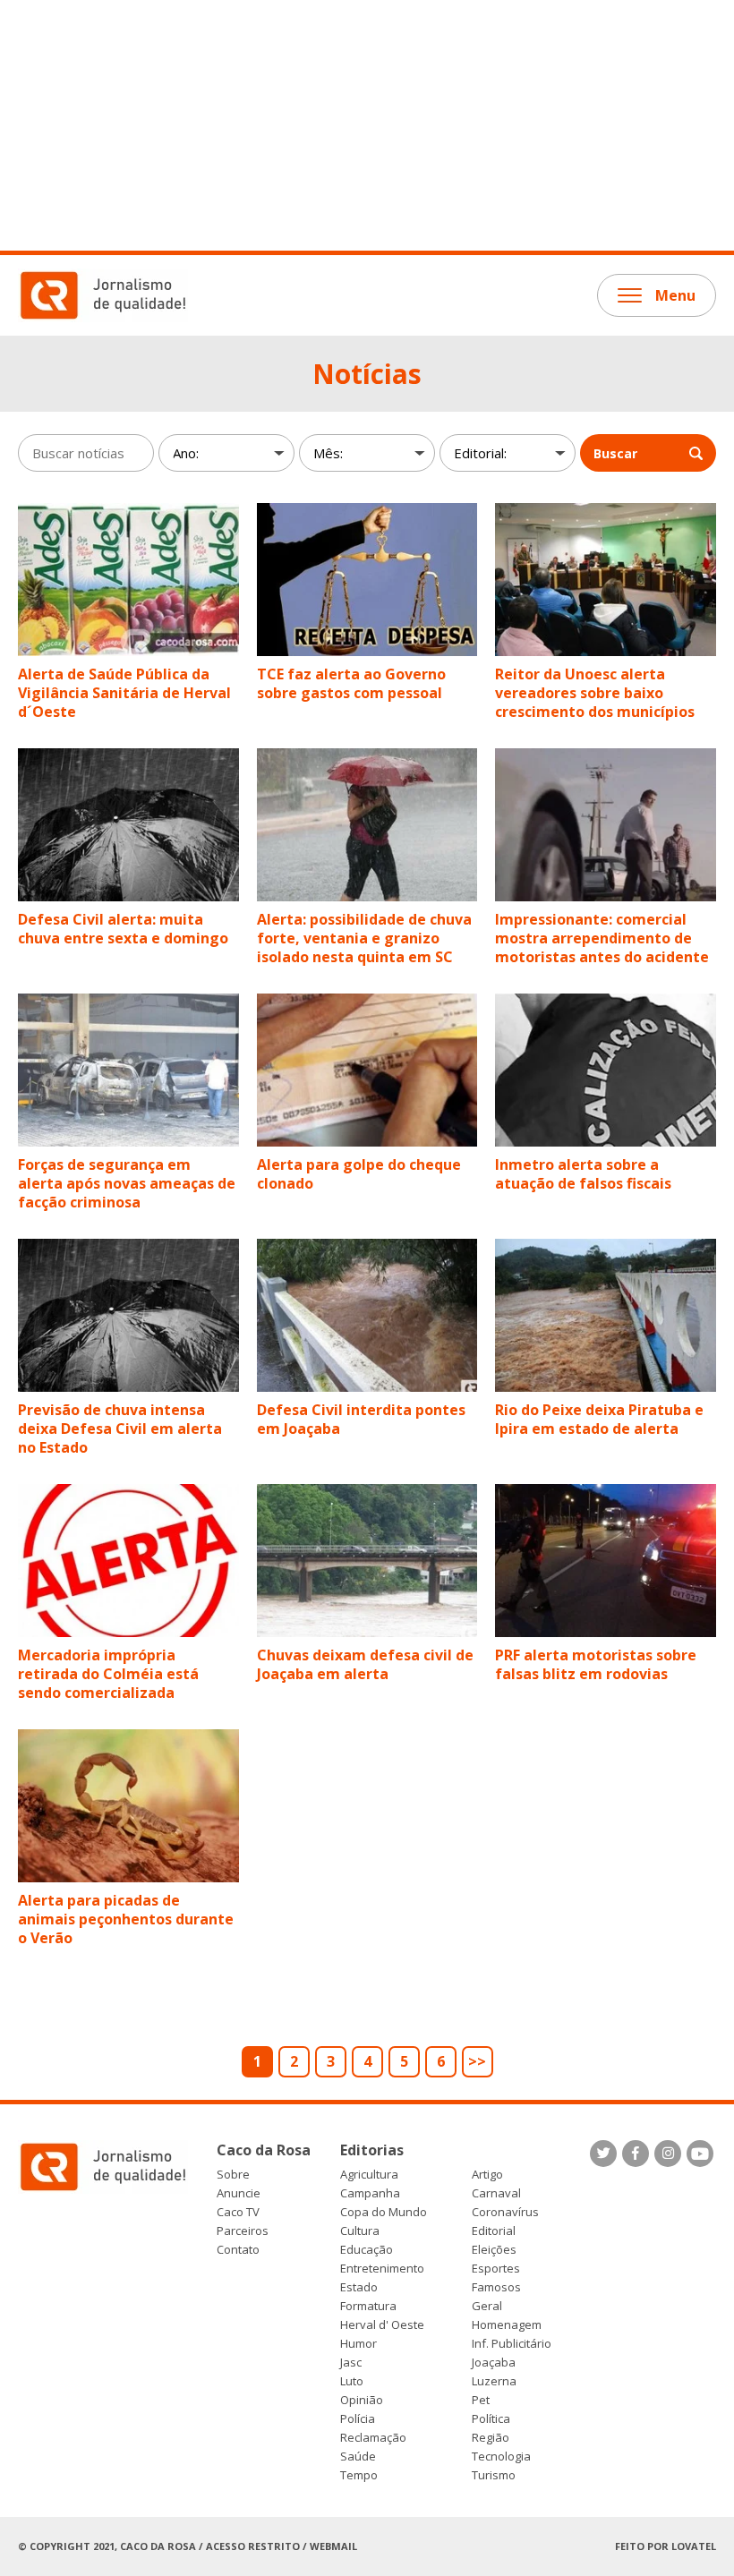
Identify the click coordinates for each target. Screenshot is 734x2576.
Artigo (487, 2175)
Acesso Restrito (253, 2546)
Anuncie (239, 2193)
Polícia (358, 2419)
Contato (238, 2250)
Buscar (615, 453)
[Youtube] (700, 2154)
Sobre (233, 2175)
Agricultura (369, 2175)
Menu (675, 295)
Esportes (496, 2269)
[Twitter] (603, 2154)
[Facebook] (636, 2154)
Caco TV (238, 2212)
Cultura (360, 2231)
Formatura (368, 2306)
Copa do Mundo (384, 2212)
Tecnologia (501, 2457)
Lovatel (694, 2546)
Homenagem (507, 2325)
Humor (358, 2344)
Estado (359, 2287)
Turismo (494, 2475)
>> (477, 2061)
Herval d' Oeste (382, 2325)
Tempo (359, 2475)
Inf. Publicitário (512, 2344)
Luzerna (494, 2381)
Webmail (333, 2546)
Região (491, 2438)
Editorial (494, 2231)
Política (491, 2419)
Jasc (351, 2363)
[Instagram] (668, 2154)
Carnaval (496, 2193)
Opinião (362, 2400)
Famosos (496, 2287)
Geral (487, 2306)
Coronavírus (505, 2212)
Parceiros (243, 2231)
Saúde (358, 2457)
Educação (367, 2250)
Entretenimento (382, 2269)
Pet (481, 2400)
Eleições (494, 2250)
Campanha (370, 2193)
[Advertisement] (367, 125)
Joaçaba (494, 2363)
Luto (352, 2381)
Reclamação (373, 2438)
